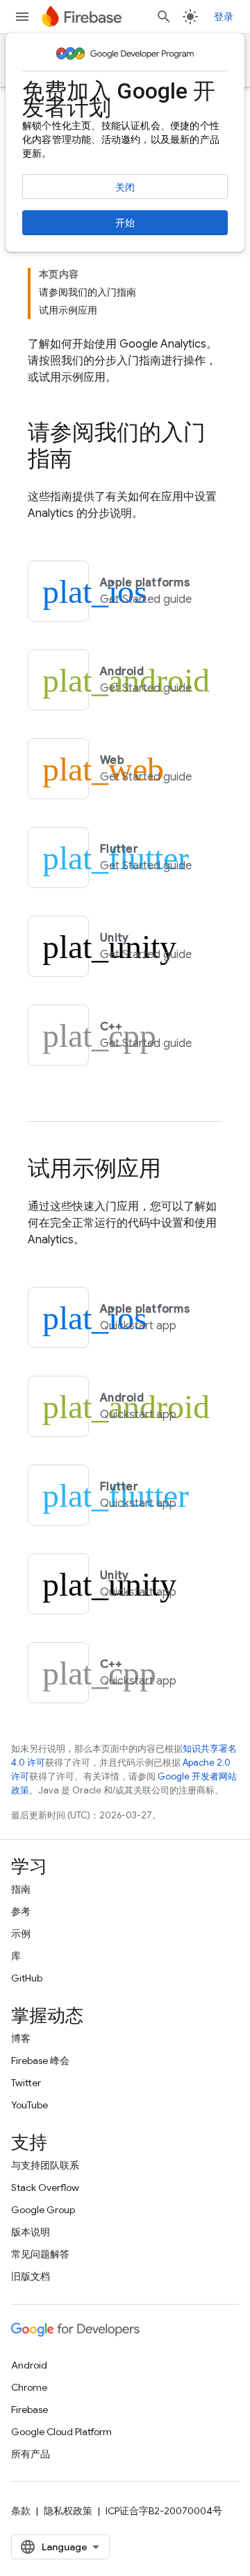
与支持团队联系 (45, 2165)
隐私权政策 (68, 2511)
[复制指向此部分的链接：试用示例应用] (175, 1170)
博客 (21, 2038)
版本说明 (31, 2232)
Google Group (43, 2210)
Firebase (30, 2409)
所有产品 (31, 2454)
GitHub (27, 1978)
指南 (21, 1889)
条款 (21, 2511)
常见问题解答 (40, 2254)
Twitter (26, 2083)
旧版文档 (31, 2276)
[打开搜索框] (164, 17)
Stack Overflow (45, 2187)
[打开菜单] (22, 17)
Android (29, 2365)
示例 (21, 1934)
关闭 (125, 187)
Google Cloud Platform (61, 2432)
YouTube (30, 2105)
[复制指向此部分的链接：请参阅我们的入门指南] (86, 461)
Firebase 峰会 (40, 2061)
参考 (21, 1911)
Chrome (29, 2387)
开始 (125, 223)
